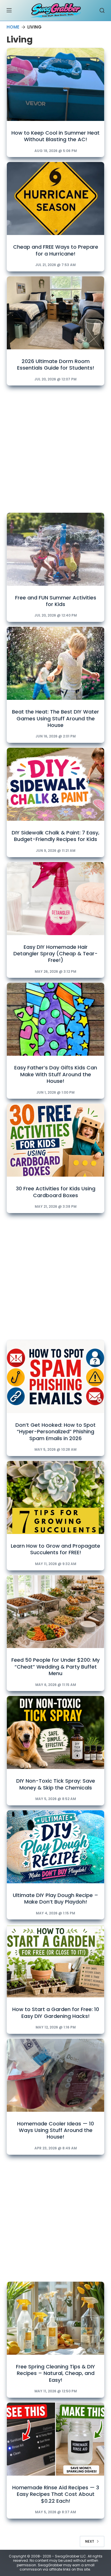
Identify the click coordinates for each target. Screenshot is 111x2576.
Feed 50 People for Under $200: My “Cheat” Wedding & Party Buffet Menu (55, 1667)
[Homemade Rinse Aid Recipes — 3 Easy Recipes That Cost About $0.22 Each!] (55, 2439)
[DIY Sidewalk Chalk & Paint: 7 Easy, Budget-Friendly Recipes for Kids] (55, 784)
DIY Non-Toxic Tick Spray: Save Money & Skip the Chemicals (56, 1784)
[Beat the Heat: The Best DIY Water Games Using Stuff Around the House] (55, 663)
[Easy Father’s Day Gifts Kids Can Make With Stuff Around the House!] (55, 1019)
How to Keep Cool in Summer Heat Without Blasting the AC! (55, 136)
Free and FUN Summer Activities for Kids (56, 601)
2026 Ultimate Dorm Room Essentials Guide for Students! (56, 364)
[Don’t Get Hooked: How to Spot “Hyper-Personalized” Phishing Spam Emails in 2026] (55, 1377)
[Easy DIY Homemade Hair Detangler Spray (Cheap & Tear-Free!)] (55, 899)
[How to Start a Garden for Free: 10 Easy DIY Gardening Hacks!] (55, 1961)
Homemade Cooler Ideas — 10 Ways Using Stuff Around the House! (55, 2130)
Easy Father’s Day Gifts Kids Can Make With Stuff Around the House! (56, 1074)
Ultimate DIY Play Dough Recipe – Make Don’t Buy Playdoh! (55, 1898)
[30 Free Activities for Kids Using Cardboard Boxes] (55, 1140)
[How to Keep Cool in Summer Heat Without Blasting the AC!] (55, 84)
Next (90, 2541)
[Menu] (9, 10)
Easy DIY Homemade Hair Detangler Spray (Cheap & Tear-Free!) (55, 954)
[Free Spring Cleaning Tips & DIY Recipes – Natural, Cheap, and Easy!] (55, 2318)
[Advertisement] (55, 448)
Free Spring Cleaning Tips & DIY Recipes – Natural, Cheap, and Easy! (55, 2373)
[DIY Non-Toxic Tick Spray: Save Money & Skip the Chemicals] (55, 1732)
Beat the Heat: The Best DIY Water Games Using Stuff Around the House (55, 718)
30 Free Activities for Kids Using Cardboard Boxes (56, 1192)
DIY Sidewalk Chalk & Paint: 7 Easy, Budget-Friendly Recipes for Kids (55, 836)
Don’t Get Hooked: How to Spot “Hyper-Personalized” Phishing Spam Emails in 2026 (55, 1432)
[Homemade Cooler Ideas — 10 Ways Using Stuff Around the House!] (55, 2075)
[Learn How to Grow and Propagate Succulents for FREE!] (55, 1497)
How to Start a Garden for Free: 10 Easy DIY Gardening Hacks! (56, 2012)
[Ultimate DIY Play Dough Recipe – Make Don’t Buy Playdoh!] (55, 1847)
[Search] (102, 10)
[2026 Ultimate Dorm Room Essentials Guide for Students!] (55, 313)
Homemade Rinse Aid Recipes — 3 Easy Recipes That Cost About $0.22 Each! (56, 2494)
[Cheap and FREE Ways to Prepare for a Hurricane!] (55, 198)
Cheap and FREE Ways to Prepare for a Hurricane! (56, 250)
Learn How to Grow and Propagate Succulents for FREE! (55, 1549)
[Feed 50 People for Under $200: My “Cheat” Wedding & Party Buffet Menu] (55, 1612)
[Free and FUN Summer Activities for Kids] (55, 549)
